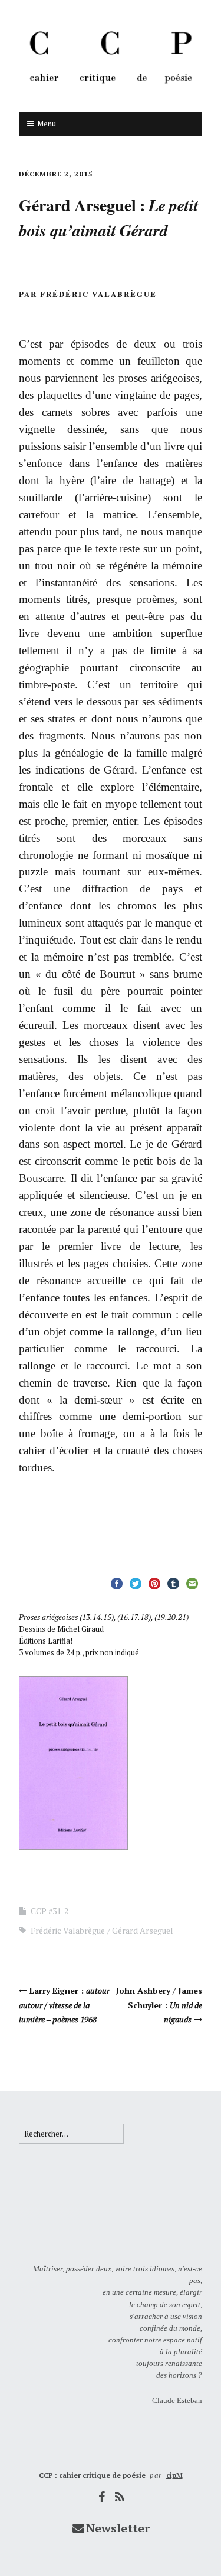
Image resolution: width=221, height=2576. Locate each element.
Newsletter (118, 2528)
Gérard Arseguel (143, 1930)
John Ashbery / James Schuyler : (159, 2005)
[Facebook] (101, 2497)
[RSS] (120, 2497)
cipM (174, 2475)
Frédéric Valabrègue (68, 1930)
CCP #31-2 (50, 1911)
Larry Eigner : (64, 2005)
